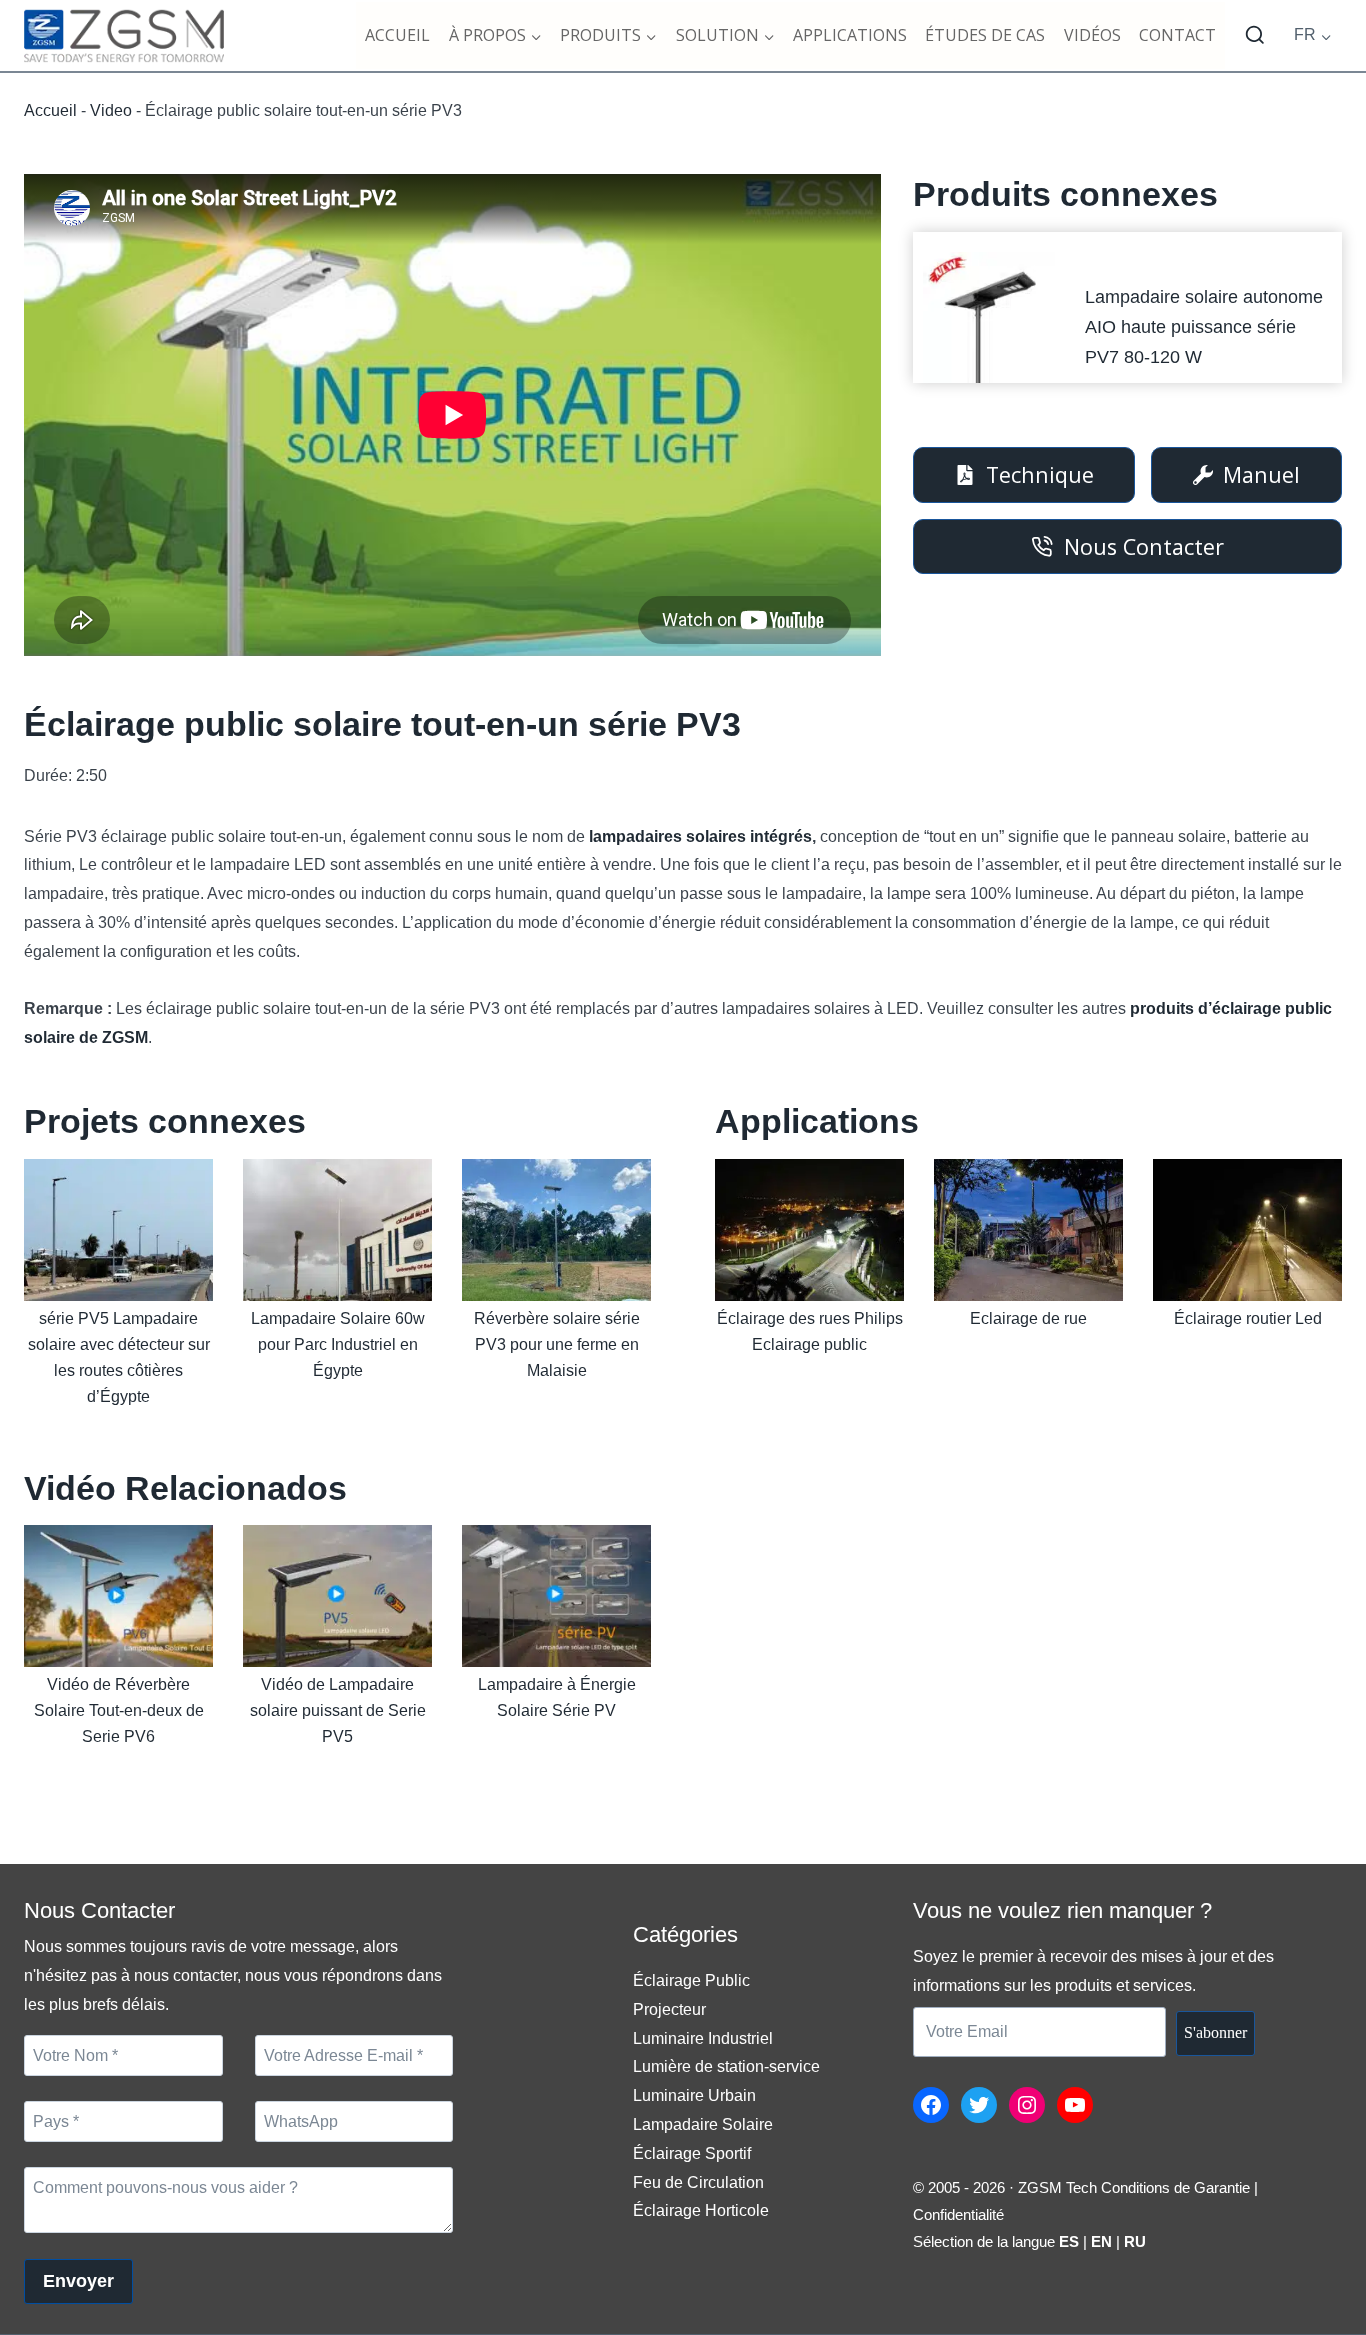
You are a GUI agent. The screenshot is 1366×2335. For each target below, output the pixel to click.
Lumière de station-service (726, 2066)
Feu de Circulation (698, 2182)
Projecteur (669, 2009)
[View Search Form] (1255, 36)
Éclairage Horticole (701, 2210)
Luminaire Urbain (694, 2095)
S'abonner (1215, 2032)
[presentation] (988, 317)
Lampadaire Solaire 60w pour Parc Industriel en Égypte (338, 1344)
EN (1101, 2241)
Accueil (397, 35)
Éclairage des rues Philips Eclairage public (810, 1331)
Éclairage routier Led (1248, 1318)
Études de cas (985, 35)
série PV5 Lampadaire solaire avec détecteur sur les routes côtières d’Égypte (119, 1357)
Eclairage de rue (1028, 1318)
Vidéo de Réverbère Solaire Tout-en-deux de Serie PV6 (119, 1710)
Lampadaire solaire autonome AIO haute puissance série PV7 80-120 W (1204, 327)
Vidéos (1092, 35)
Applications (850, 35)
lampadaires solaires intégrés (700, 836)
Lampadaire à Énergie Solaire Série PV (557, 1697)
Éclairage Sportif (692, 2153)
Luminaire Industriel (703, 2038)
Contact (1177, 35)
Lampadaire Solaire (703, 2124)
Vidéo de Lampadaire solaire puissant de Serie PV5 (338, 1710)
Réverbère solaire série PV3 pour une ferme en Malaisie (557, 1344)
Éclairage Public (691, 1980)
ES (1069, 2241)
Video (111, 110)
